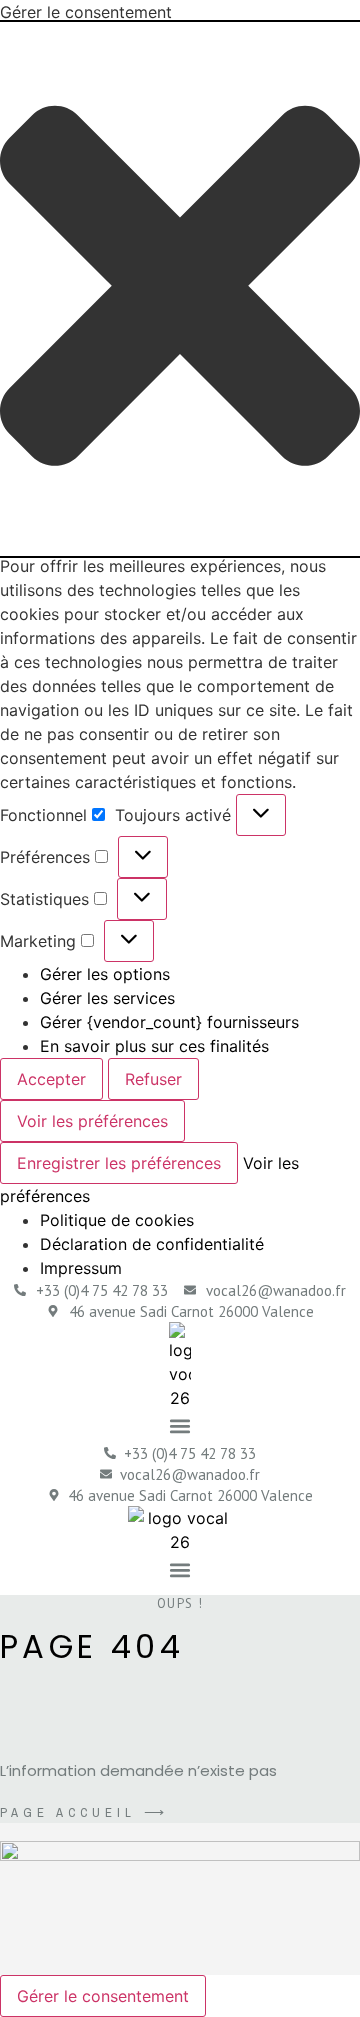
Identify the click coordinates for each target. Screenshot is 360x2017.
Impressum (81, 1268)
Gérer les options (105, 974)
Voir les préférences (92, 1121)
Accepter (51, 1079)
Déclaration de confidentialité (152, 1244)
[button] (180, 289)
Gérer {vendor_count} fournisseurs (169, 1022)
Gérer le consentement (103, 1996)
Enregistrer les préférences (119, 1163)
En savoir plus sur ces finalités (154, 1046)
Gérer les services (107, 998)
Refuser (153, 1079)
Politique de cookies (117, 1220)
